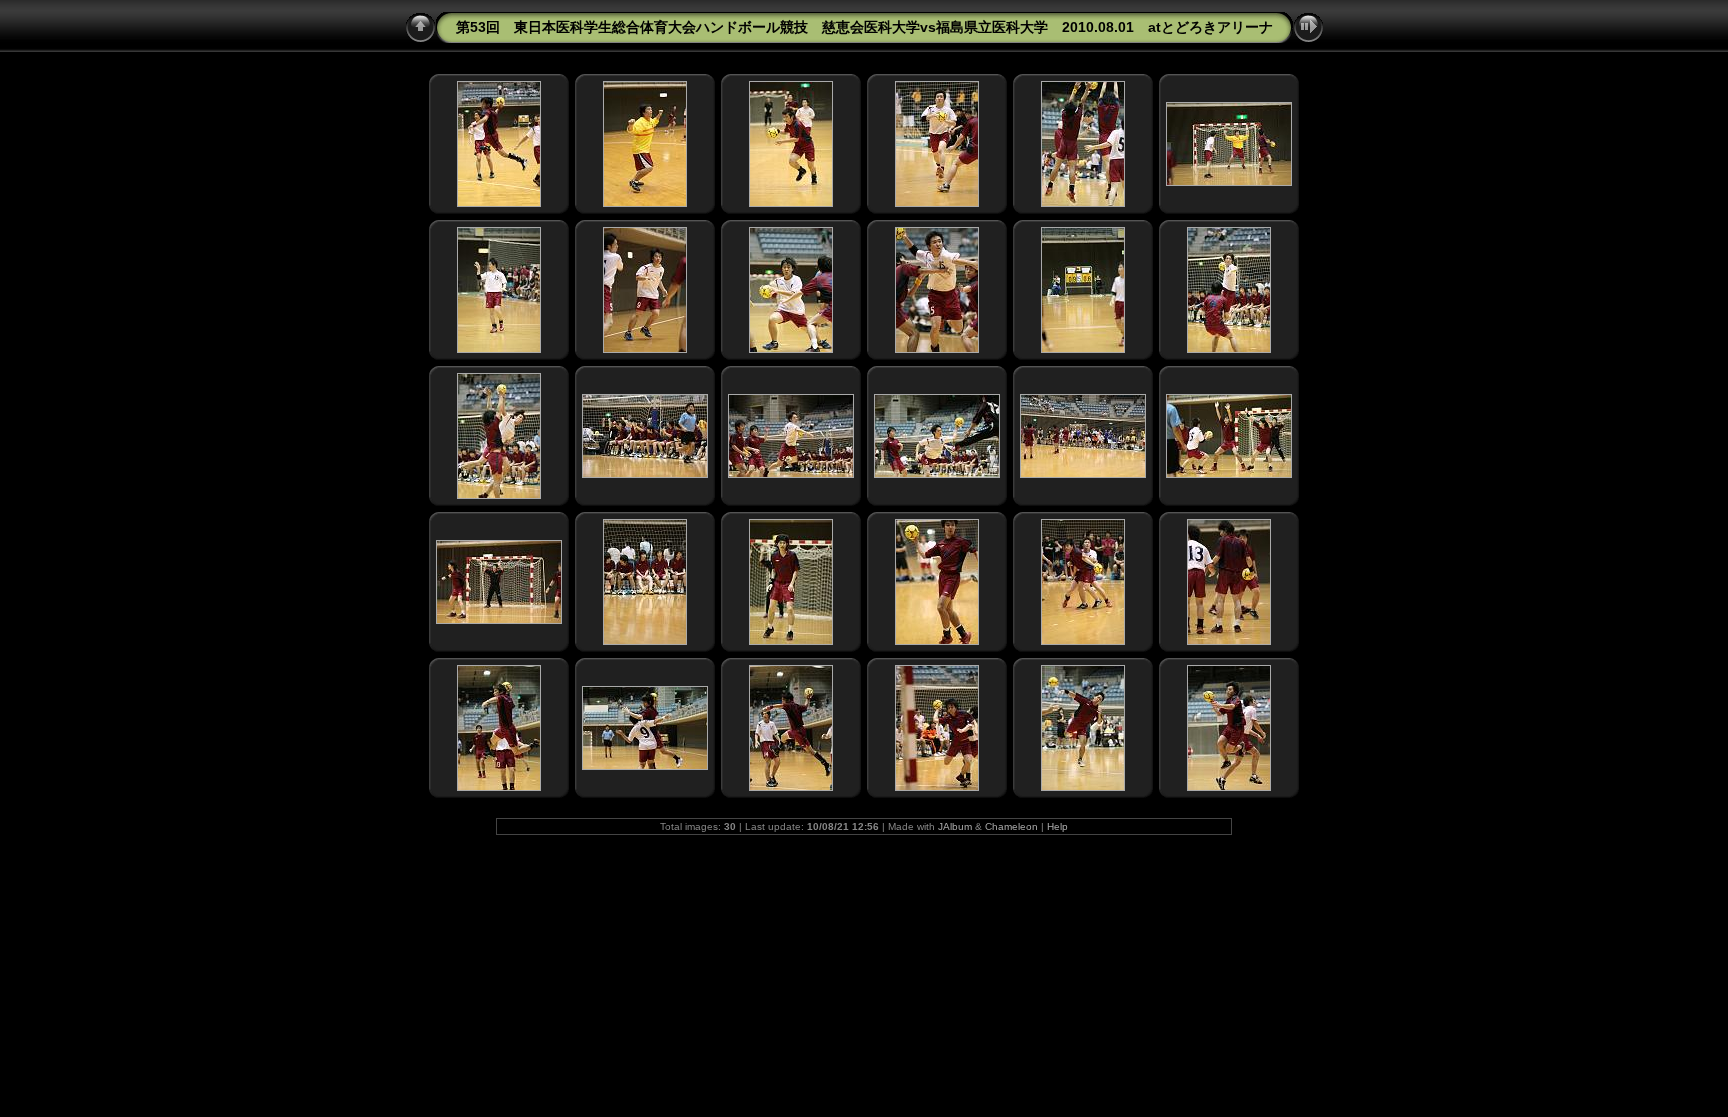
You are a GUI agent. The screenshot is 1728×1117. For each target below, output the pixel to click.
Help (1057, 826)
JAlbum (955, 826)
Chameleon (1011, 826)
